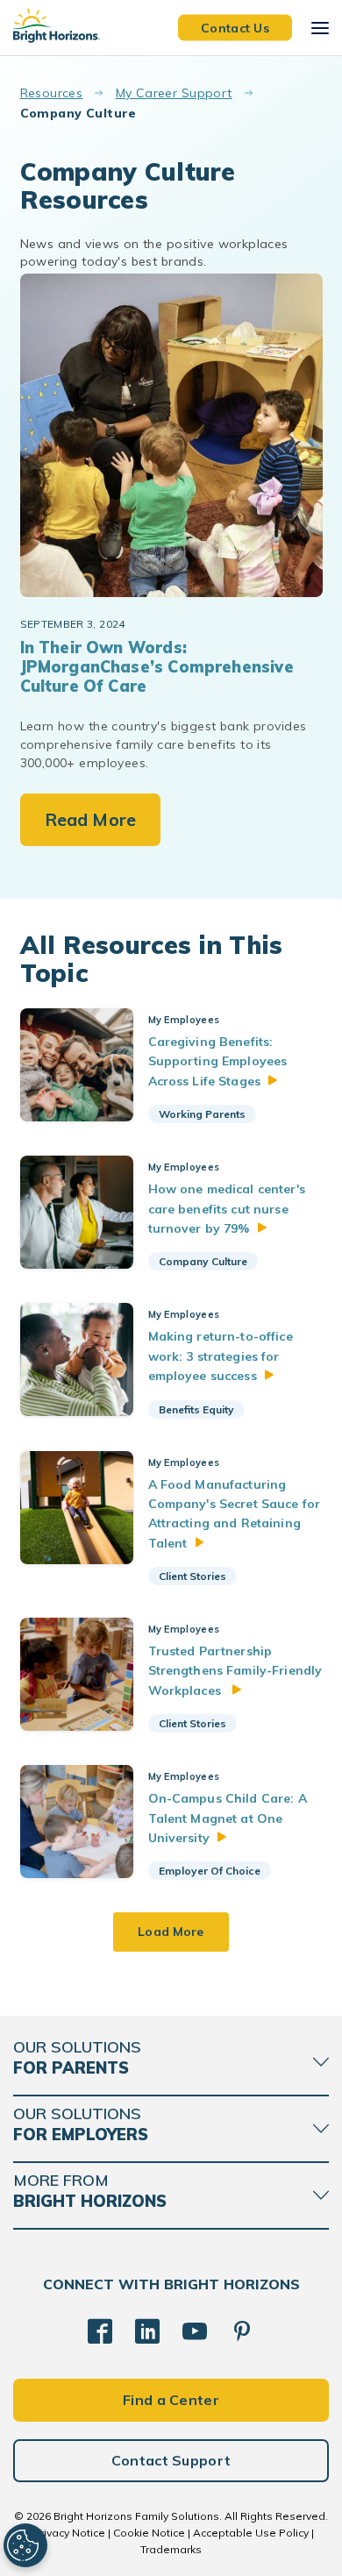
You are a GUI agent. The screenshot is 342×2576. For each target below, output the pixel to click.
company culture (203, 1261)
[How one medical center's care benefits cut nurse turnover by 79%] (77, 1212)
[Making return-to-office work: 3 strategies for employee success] (77, 1359)
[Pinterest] (242, 2331)
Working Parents (202, 1114)
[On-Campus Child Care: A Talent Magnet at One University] (77, 1822)
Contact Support (171, 2460)
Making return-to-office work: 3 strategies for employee (221, 1356)
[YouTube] (195, 2331)
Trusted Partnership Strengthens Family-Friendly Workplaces (235, 1671)
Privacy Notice (69, 2533)
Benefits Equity (196, 1409)
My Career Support (174, 93)
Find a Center (171, 2400)
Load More (171, 1932)
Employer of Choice (210, 1871)
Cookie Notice (149, 2533)
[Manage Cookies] (25, 2545)
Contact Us (235, 27)
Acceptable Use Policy (251, 2533)
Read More (91, 819)
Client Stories (192, 1576)
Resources (52, 93)
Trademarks (171, 2549)
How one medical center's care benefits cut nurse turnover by (227, 1209)
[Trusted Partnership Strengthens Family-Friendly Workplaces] (77, 1674)
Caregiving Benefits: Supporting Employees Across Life (218, 1061)
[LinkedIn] (147, 2331)
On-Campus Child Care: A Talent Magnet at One (228, 1818)
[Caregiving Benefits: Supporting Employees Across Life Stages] (77, 1065)
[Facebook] (100, 2331)
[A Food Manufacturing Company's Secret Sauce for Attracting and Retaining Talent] (77, 1508)
